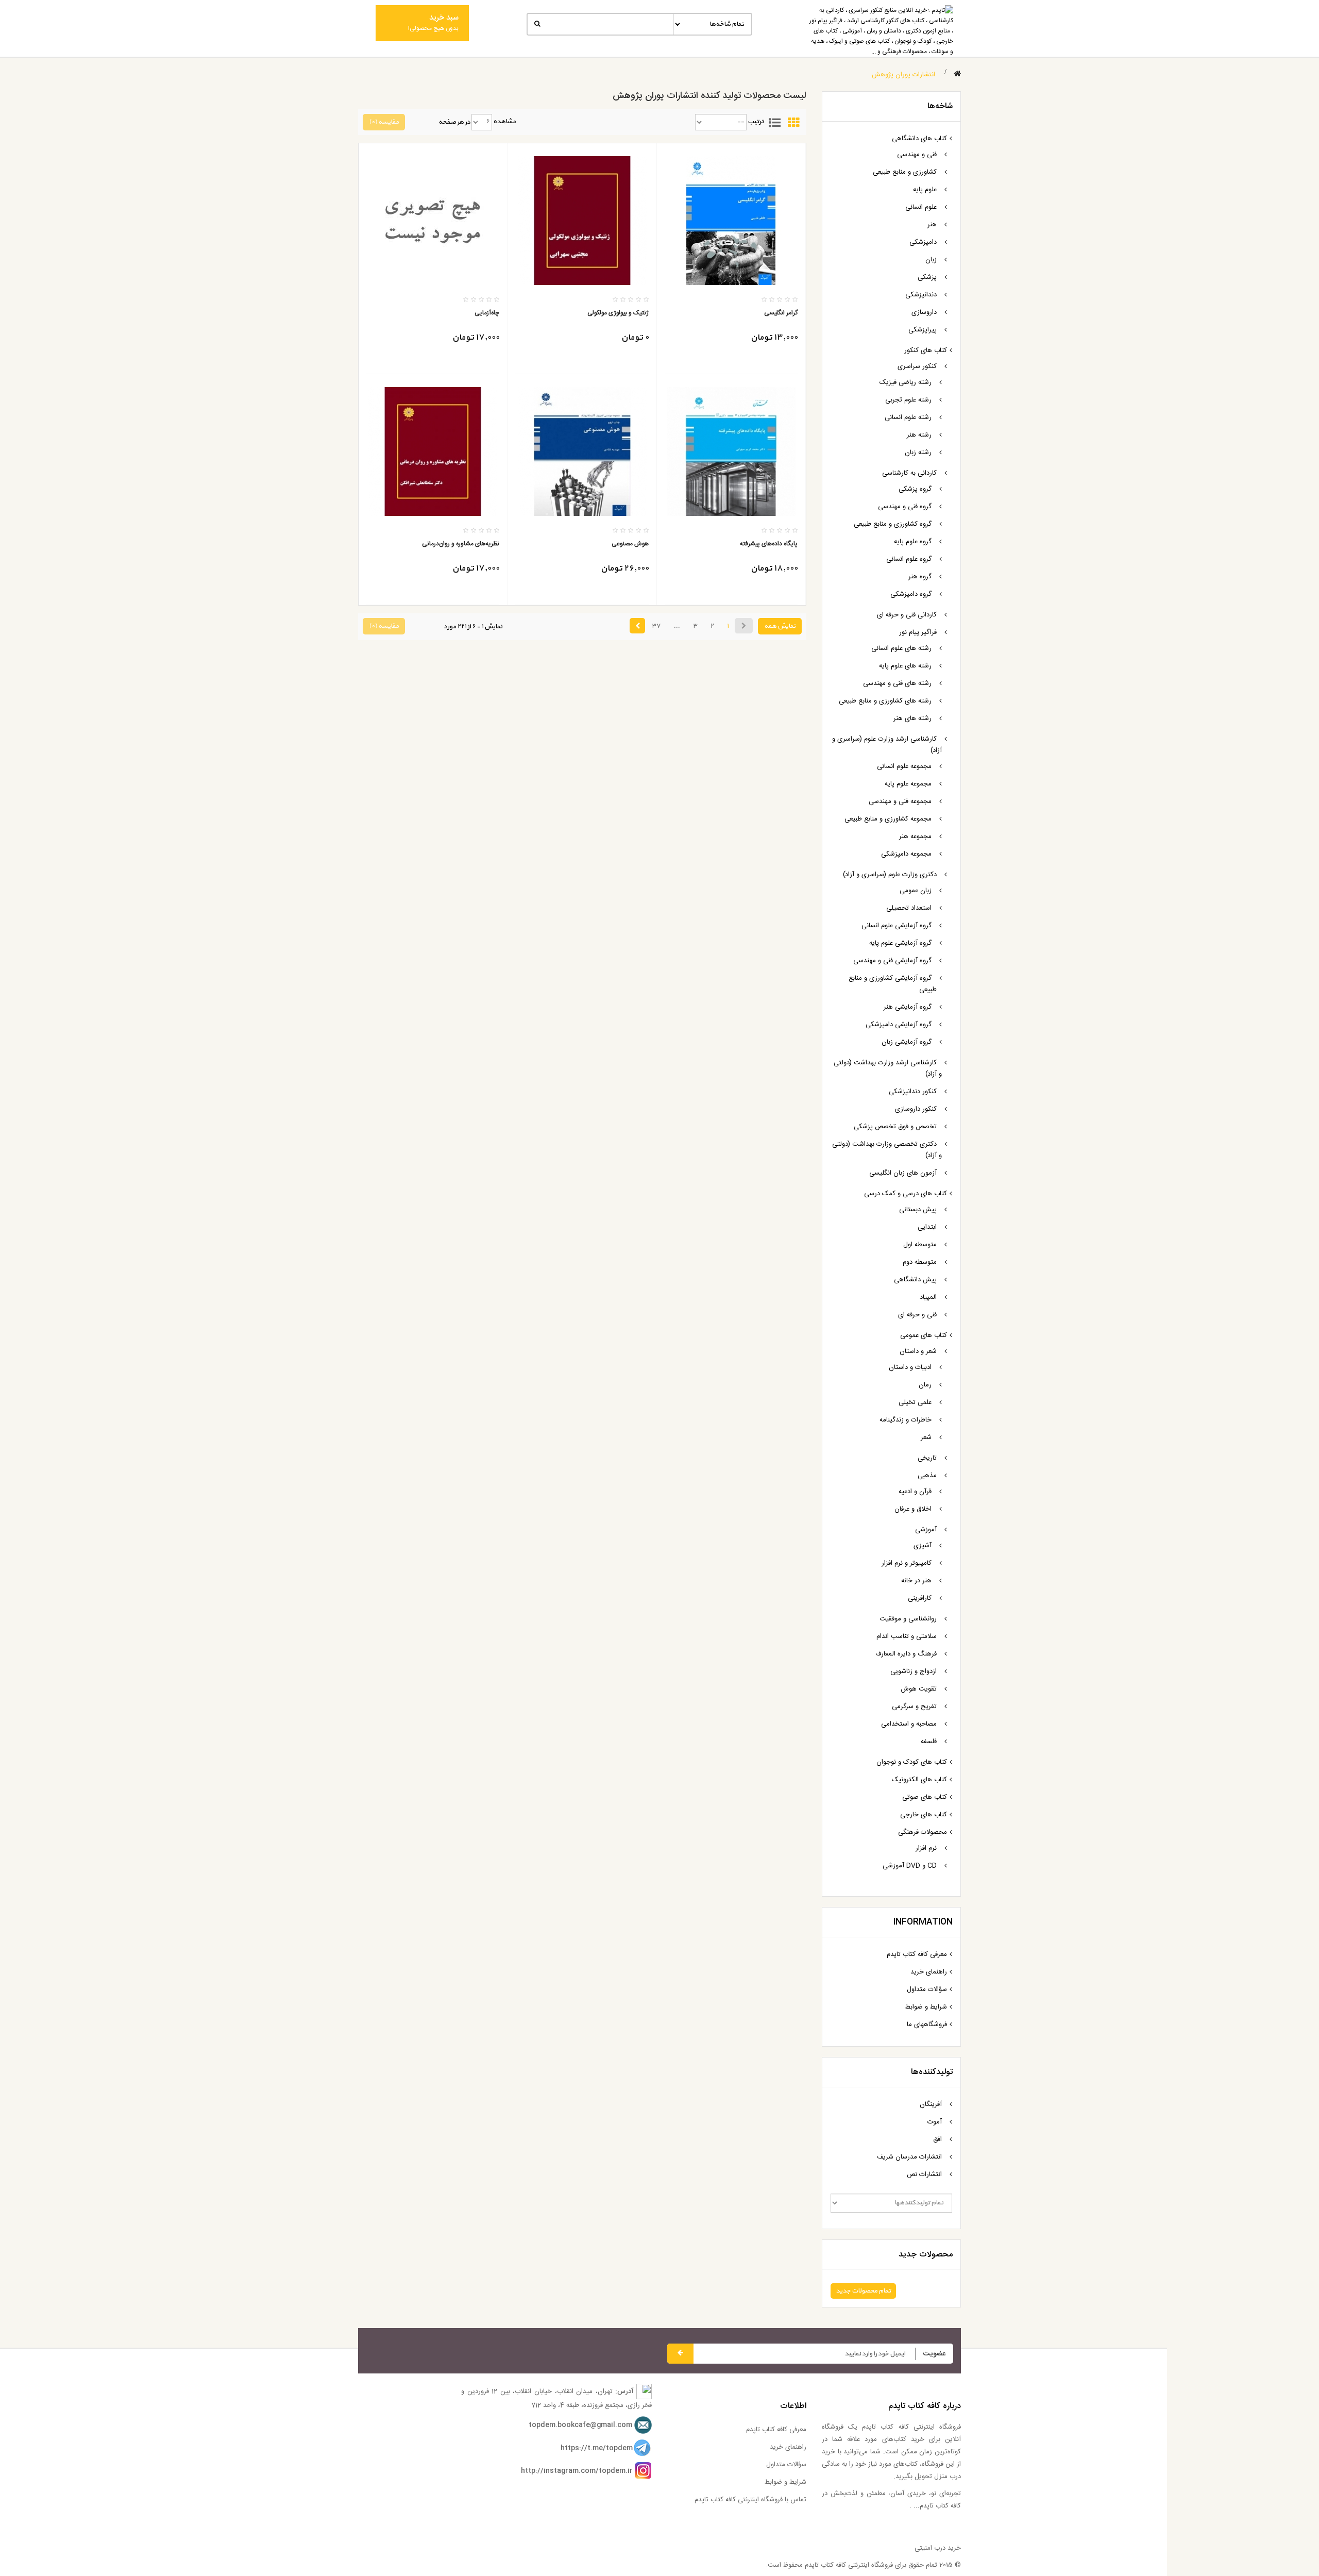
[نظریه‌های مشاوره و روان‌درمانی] (433, 451)
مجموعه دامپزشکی (906, 854)
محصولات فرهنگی (923, 1832)
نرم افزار (926, 1848)
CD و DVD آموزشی (910, 1866)
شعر (926, 1437)
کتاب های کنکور (926, 350)
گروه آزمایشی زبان (907, 1042)
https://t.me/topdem (597, 2448)
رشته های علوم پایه (905, 666)
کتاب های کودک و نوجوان (912, 1762)
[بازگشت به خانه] (957, 74)
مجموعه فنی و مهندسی (900, 801)
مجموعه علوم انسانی (904, 766)
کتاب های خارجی (924, 1815)
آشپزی (923, 1546)
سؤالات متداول (927, 1989)
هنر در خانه (916, 1581)
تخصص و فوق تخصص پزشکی (895, 1127)
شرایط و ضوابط (926, 2007)
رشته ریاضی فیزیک (906, 382)
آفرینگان (931, 2104)
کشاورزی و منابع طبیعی (905, 172)
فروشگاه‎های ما (927, 2025)
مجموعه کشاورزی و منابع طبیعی (888, 819)
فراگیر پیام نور (918, 632)
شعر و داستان (918, 1351)
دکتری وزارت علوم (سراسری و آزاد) (890, 875)
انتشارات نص (924, 2174)
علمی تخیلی (915, 1402)
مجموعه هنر (915, 837)
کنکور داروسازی (916, 1109)
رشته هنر (919, 435)
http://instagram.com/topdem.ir (577, 2471)
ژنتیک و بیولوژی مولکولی (618, 313)
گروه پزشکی (915, 489)
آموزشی (926, 1530)
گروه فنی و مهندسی (905, 507)
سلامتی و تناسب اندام (907, 1636)
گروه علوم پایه (913, 542)
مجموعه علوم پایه (908, 784)
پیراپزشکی (923, 330)
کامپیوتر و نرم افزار (907, 1563)
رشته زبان (918, 453)
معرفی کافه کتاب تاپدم (917, 1954)
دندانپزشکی (921, 295)
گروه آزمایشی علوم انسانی (897, 926)
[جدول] (793, 122)
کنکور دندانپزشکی (913, 1092)
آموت (935, 2122)
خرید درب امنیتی (938, 2548)
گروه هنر (920, 577)
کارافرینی (920, 1598)
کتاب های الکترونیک (919, 1780)
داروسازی (924, 312)
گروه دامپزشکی (911, 594)
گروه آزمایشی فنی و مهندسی (892, 961)
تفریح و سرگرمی (914, 1707)
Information (923, 1922)
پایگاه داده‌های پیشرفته (769, 544)
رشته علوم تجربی (908, 400)
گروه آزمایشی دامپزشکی (899, 1025)
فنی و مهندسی (917, 155)
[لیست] (774, 122)
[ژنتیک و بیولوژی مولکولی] (582, 221)
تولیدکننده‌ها (932, 2072)
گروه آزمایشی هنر (908, 1007)
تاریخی (927, 1458)
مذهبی (927, 1476)
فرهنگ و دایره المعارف (906, 1654)
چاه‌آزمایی (487, 313)
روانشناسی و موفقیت (908, 1619)
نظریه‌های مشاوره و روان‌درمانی (461, 544)
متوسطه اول (920, 1245)
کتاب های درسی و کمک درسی (906, 1194)
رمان (925, 1385)
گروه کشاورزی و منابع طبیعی (893, 524)
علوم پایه (925, 190)
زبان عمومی (916, 891)
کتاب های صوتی (925, 1797)
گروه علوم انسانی (909, 559)
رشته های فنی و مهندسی (897, 683)
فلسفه (929, 1742)
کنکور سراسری (917, 366)
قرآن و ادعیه (915, 1492)
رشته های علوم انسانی (901, 648)
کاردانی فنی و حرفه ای (907, 615)
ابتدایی (927, 1227)
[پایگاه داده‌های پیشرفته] (731, 451)
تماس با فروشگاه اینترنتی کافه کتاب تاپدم (750, 2500)
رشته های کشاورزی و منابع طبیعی (885, 701)
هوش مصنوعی (630, 544)
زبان (931, 260)
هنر (932, 225)
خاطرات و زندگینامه (906, 1420)
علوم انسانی (921, 207)
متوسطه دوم (920, 1262)
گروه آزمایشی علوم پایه (900, 943)
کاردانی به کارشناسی (909, 473)
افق (937, 2139)
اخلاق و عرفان (913, 1509)
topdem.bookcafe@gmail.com (580, 2425)
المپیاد (928, 1297)
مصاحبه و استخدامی (909, 1724)
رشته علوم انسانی (908, 417)
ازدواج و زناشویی (914, 1671)
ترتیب (756, 122)
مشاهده (504, 122)
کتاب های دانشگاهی (919, 139)
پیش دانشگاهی (915, 1280)
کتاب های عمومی (924, 1335)
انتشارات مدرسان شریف (909, 2157)
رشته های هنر (912, 718)
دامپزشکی (923, 242)
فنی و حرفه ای (917, 1315)
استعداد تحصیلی (909, 908)
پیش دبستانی (918, 1210)
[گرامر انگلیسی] (731, 221)
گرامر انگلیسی (781, 313)
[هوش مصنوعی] (582, 451)
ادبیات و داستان (910, 1367)
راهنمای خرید (929, 1972)
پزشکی (927, 277)
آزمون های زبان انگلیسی (903, 1173)
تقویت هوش (919, 1689)
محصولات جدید (926, 2255)
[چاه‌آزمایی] (433, 221)
